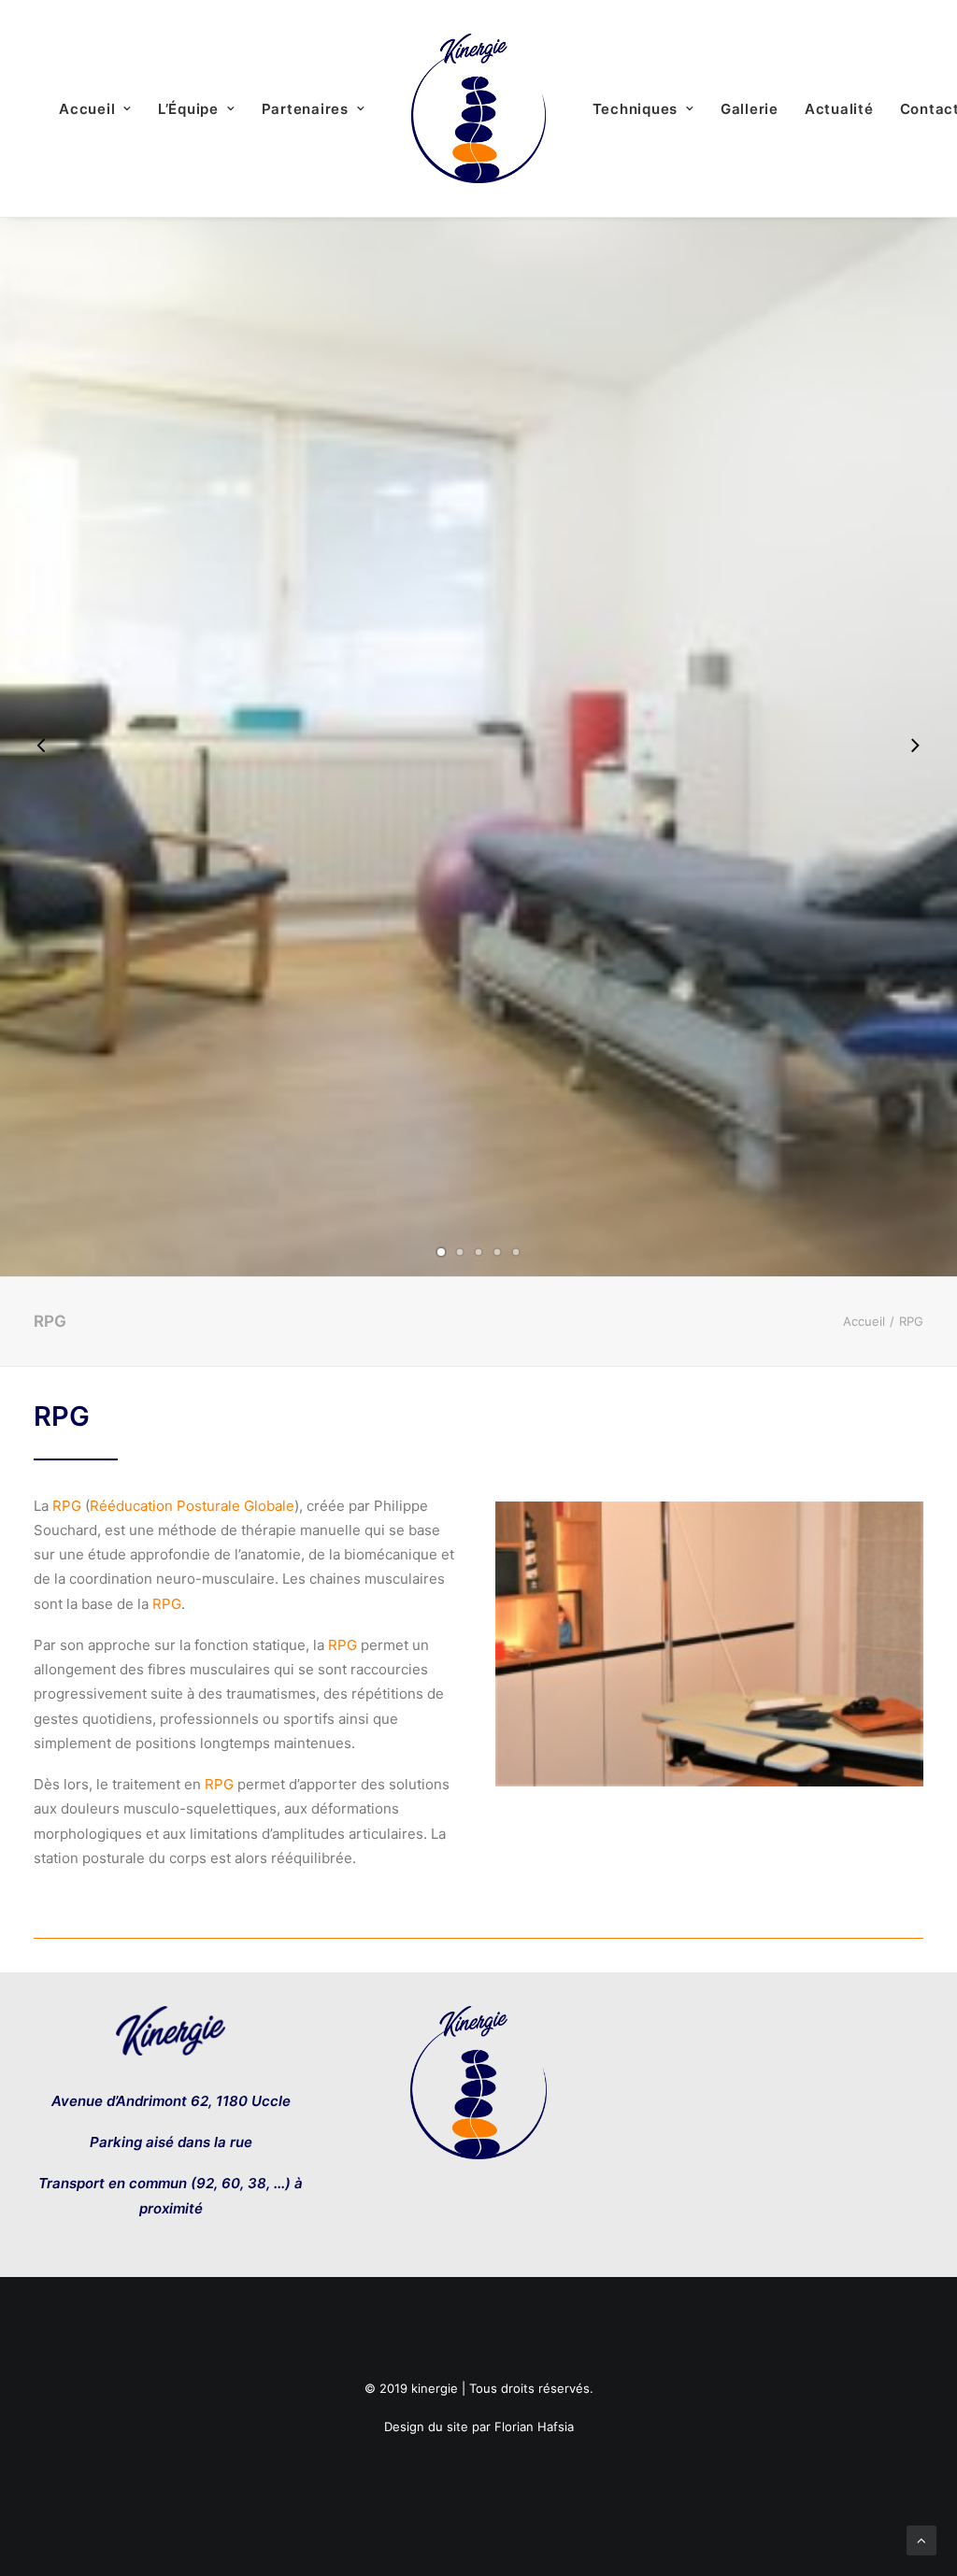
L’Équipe (188, 109)
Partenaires (305, 109)
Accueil (87, 109)
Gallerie (750, 109)
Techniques (636, 109)
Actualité (839, 109)
